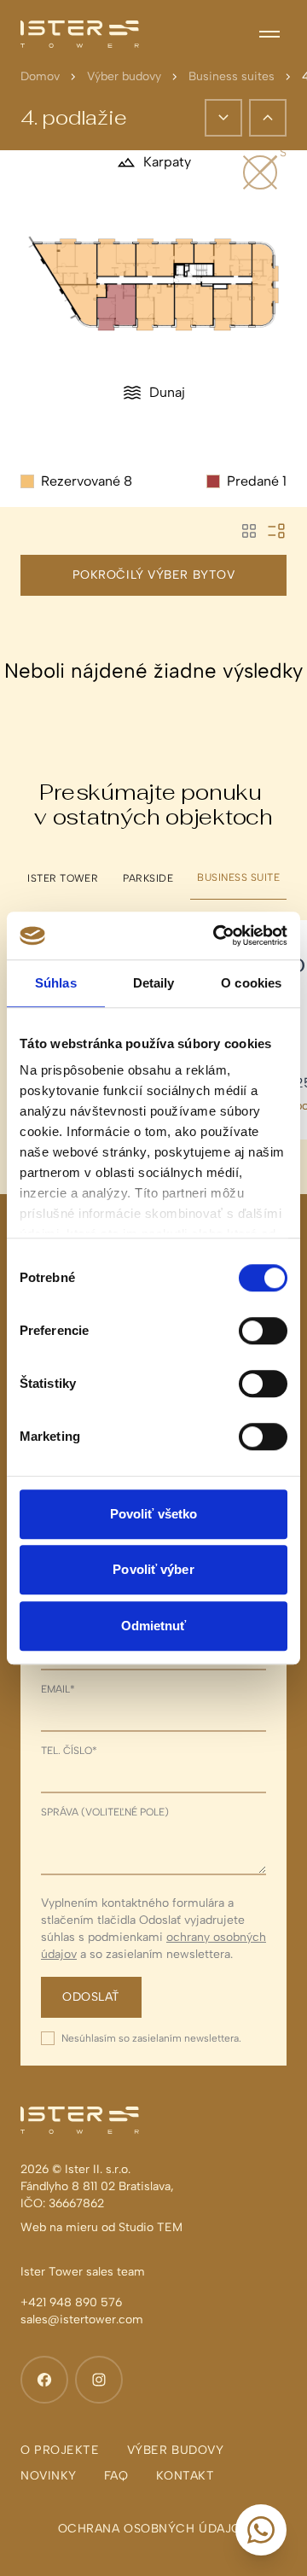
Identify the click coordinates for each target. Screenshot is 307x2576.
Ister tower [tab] (63, 878)
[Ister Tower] (80, 34)
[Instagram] (99, 2380)
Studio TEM (151, 2227)
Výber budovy (124, 76)
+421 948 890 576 (71, 2302)
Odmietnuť (154, 1626)
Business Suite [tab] (238, 877)
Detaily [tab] (154, 983)
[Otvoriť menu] (269, 34)
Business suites (232, 76)
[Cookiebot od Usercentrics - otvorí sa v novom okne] (217, 935)
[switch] (263, 1331)
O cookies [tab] (251, 983)
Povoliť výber (153, 1569)
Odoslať (91, 1997)
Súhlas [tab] (56, 983)
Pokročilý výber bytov (154, 575)
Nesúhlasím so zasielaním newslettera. (151, 2038)
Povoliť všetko (153, 1514)
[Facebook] (44, 2380)
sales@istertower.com (82, 2320)
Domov (40, 76)
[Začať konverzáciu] (261, 2530)
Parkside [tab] (148, 878)
